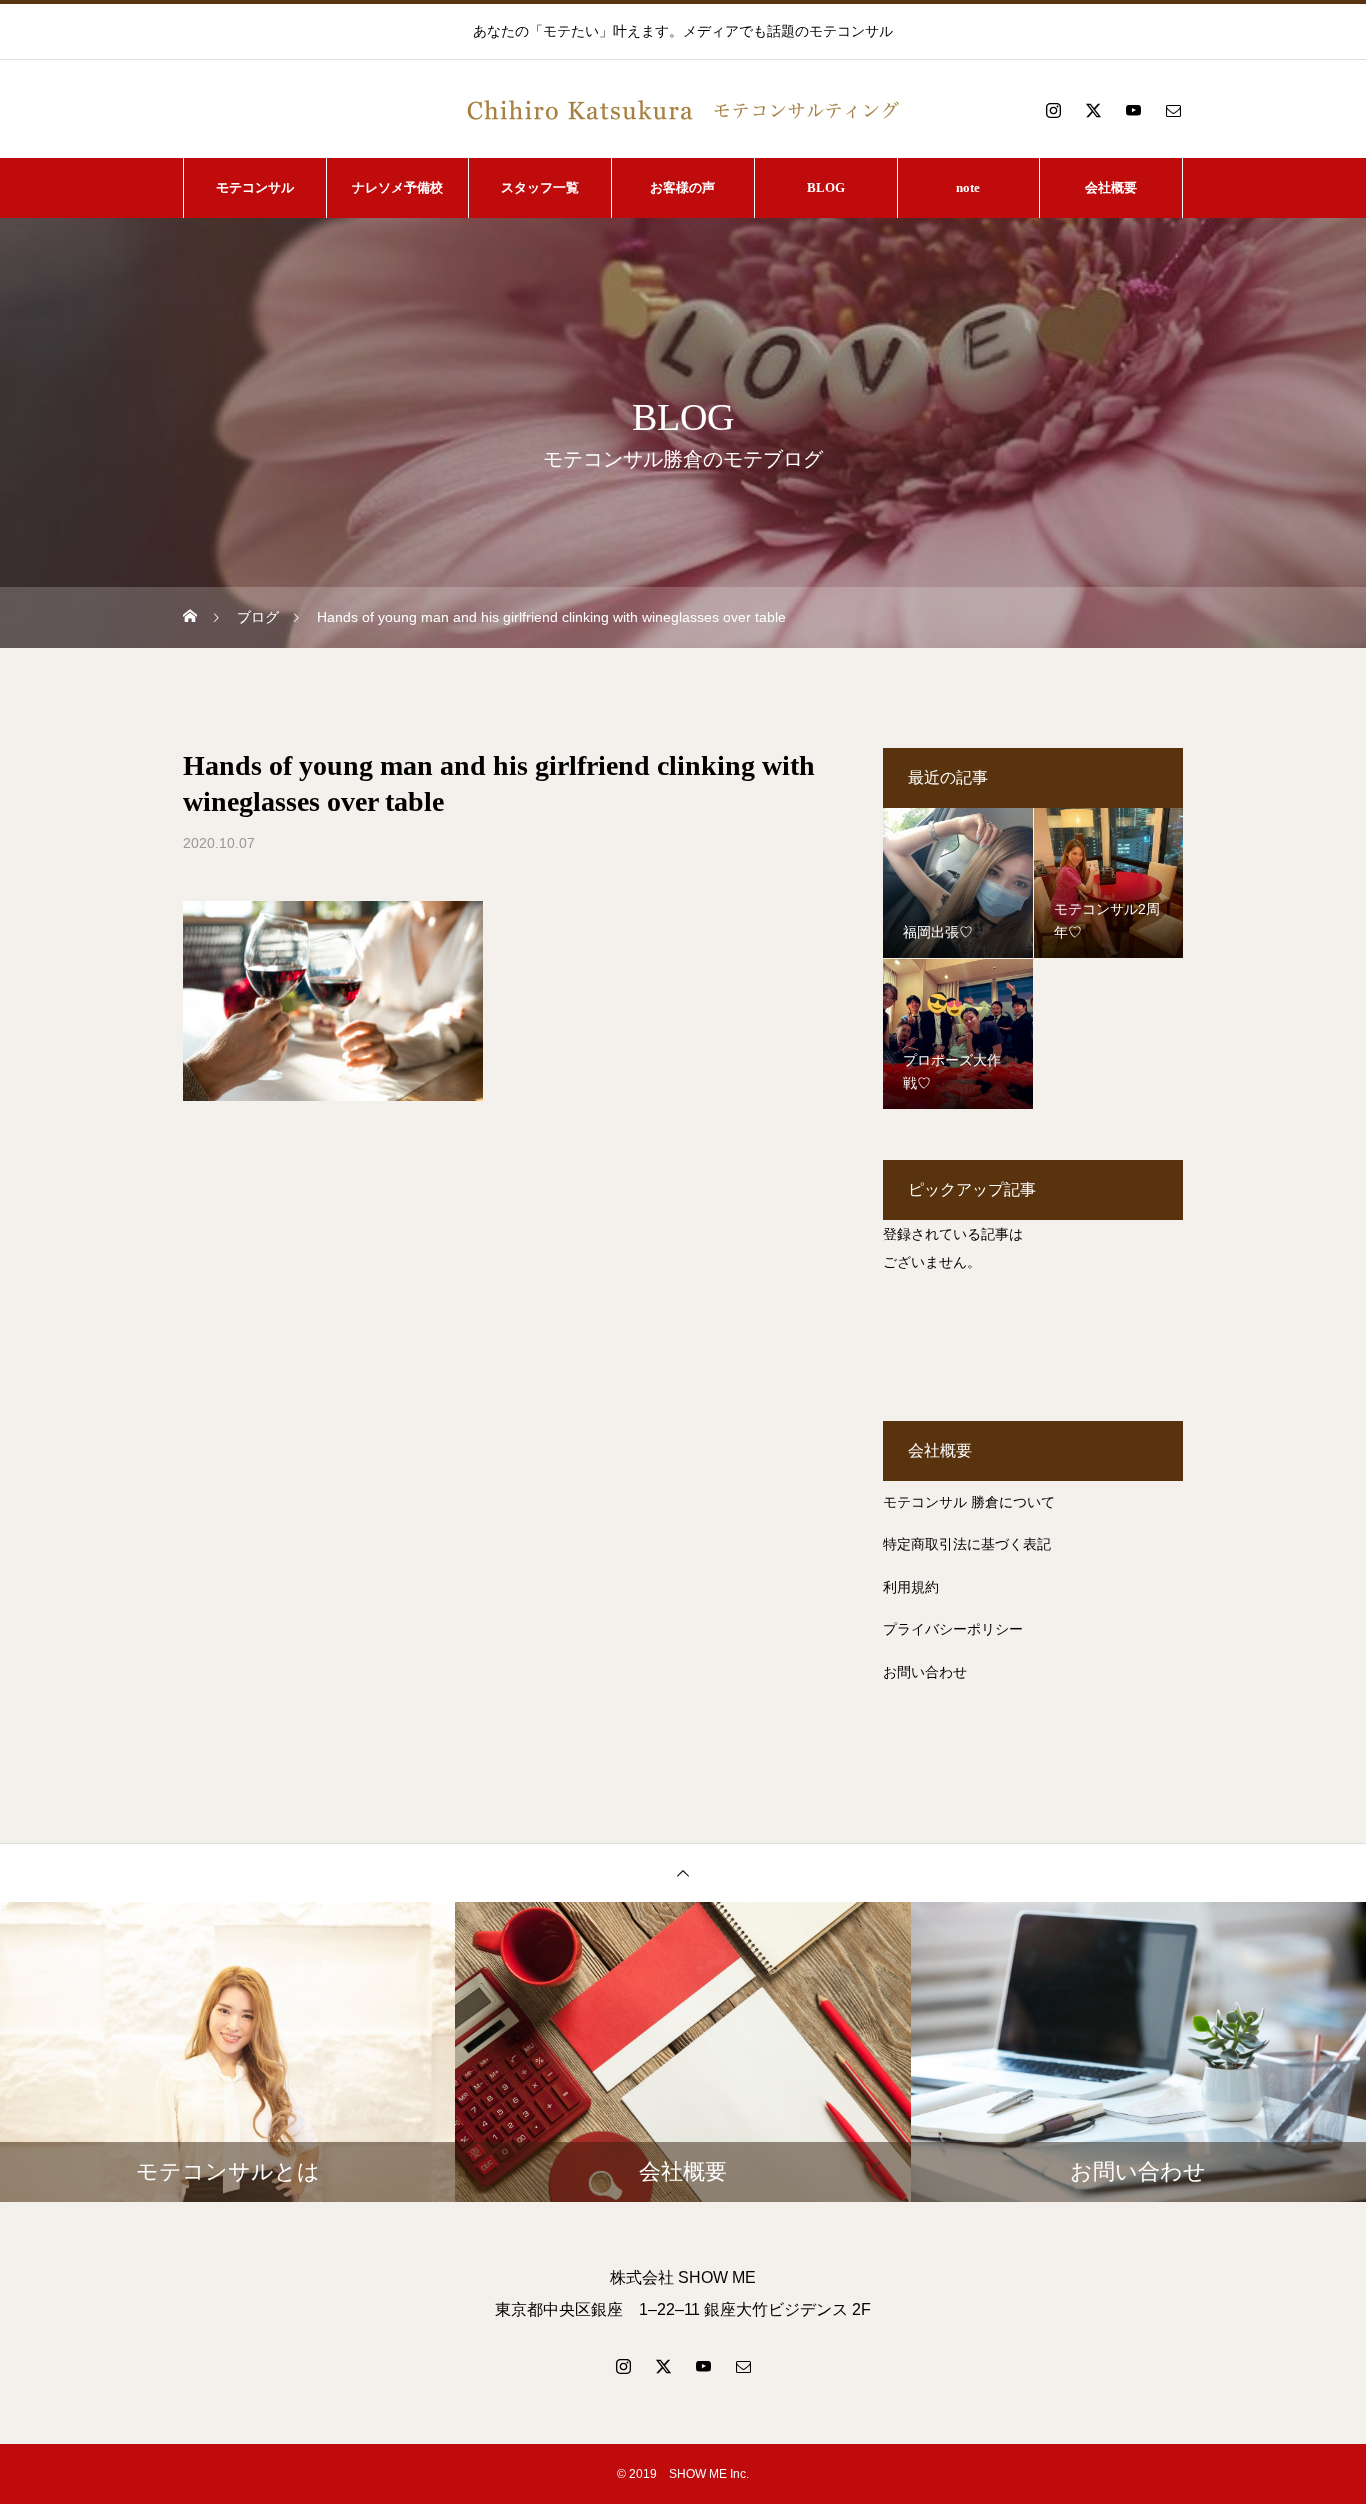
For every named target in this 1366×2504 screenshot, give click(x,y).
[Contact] (1173, 110)
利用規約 (911, 1587)
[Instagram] (1053, 110)
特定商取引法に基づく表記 (967, 1544)
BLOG (826, 187)
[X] (1093, 110)
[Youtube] (1133, 110)
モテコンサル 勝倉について (969, 1502)
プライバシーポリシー (953, 1629)
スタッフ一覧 (540, 187)
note (968, 187)
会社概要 (1111, 187)
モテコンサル (255, 187)
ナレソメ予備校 (397, 187)
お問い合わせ (925, 1672)
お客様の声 (682, 187)
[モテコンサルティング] (683, 110)
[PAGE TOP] (683, 1872)
